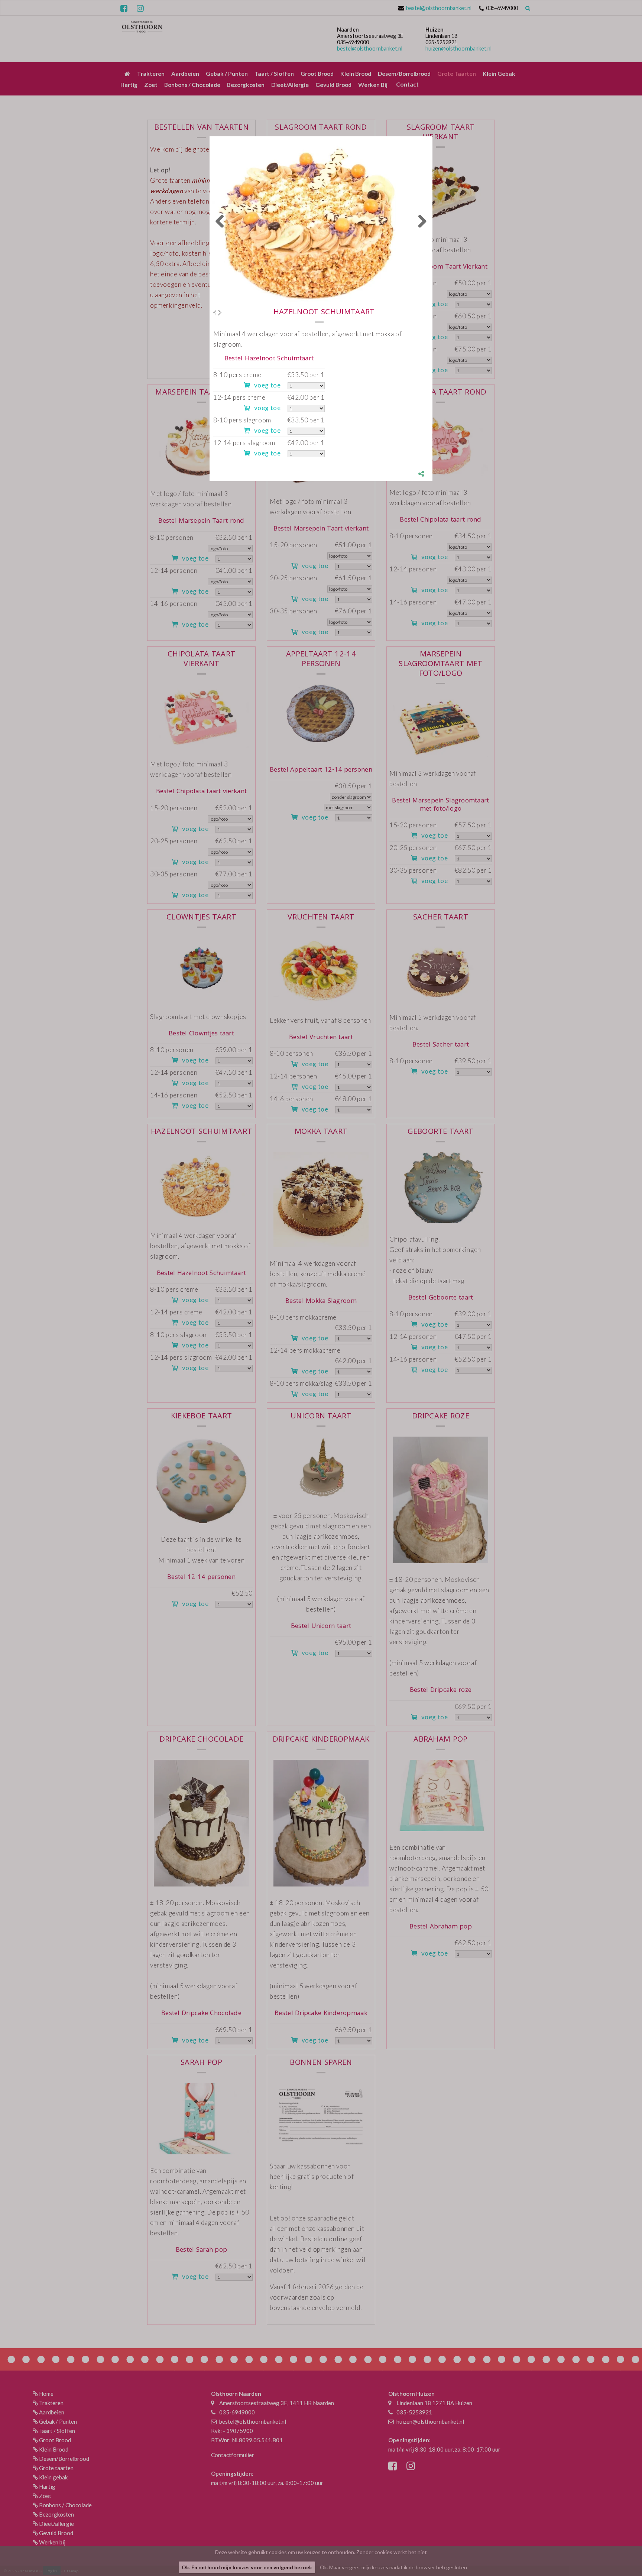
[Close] (432, 136)
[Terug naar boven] (618, 2552)
